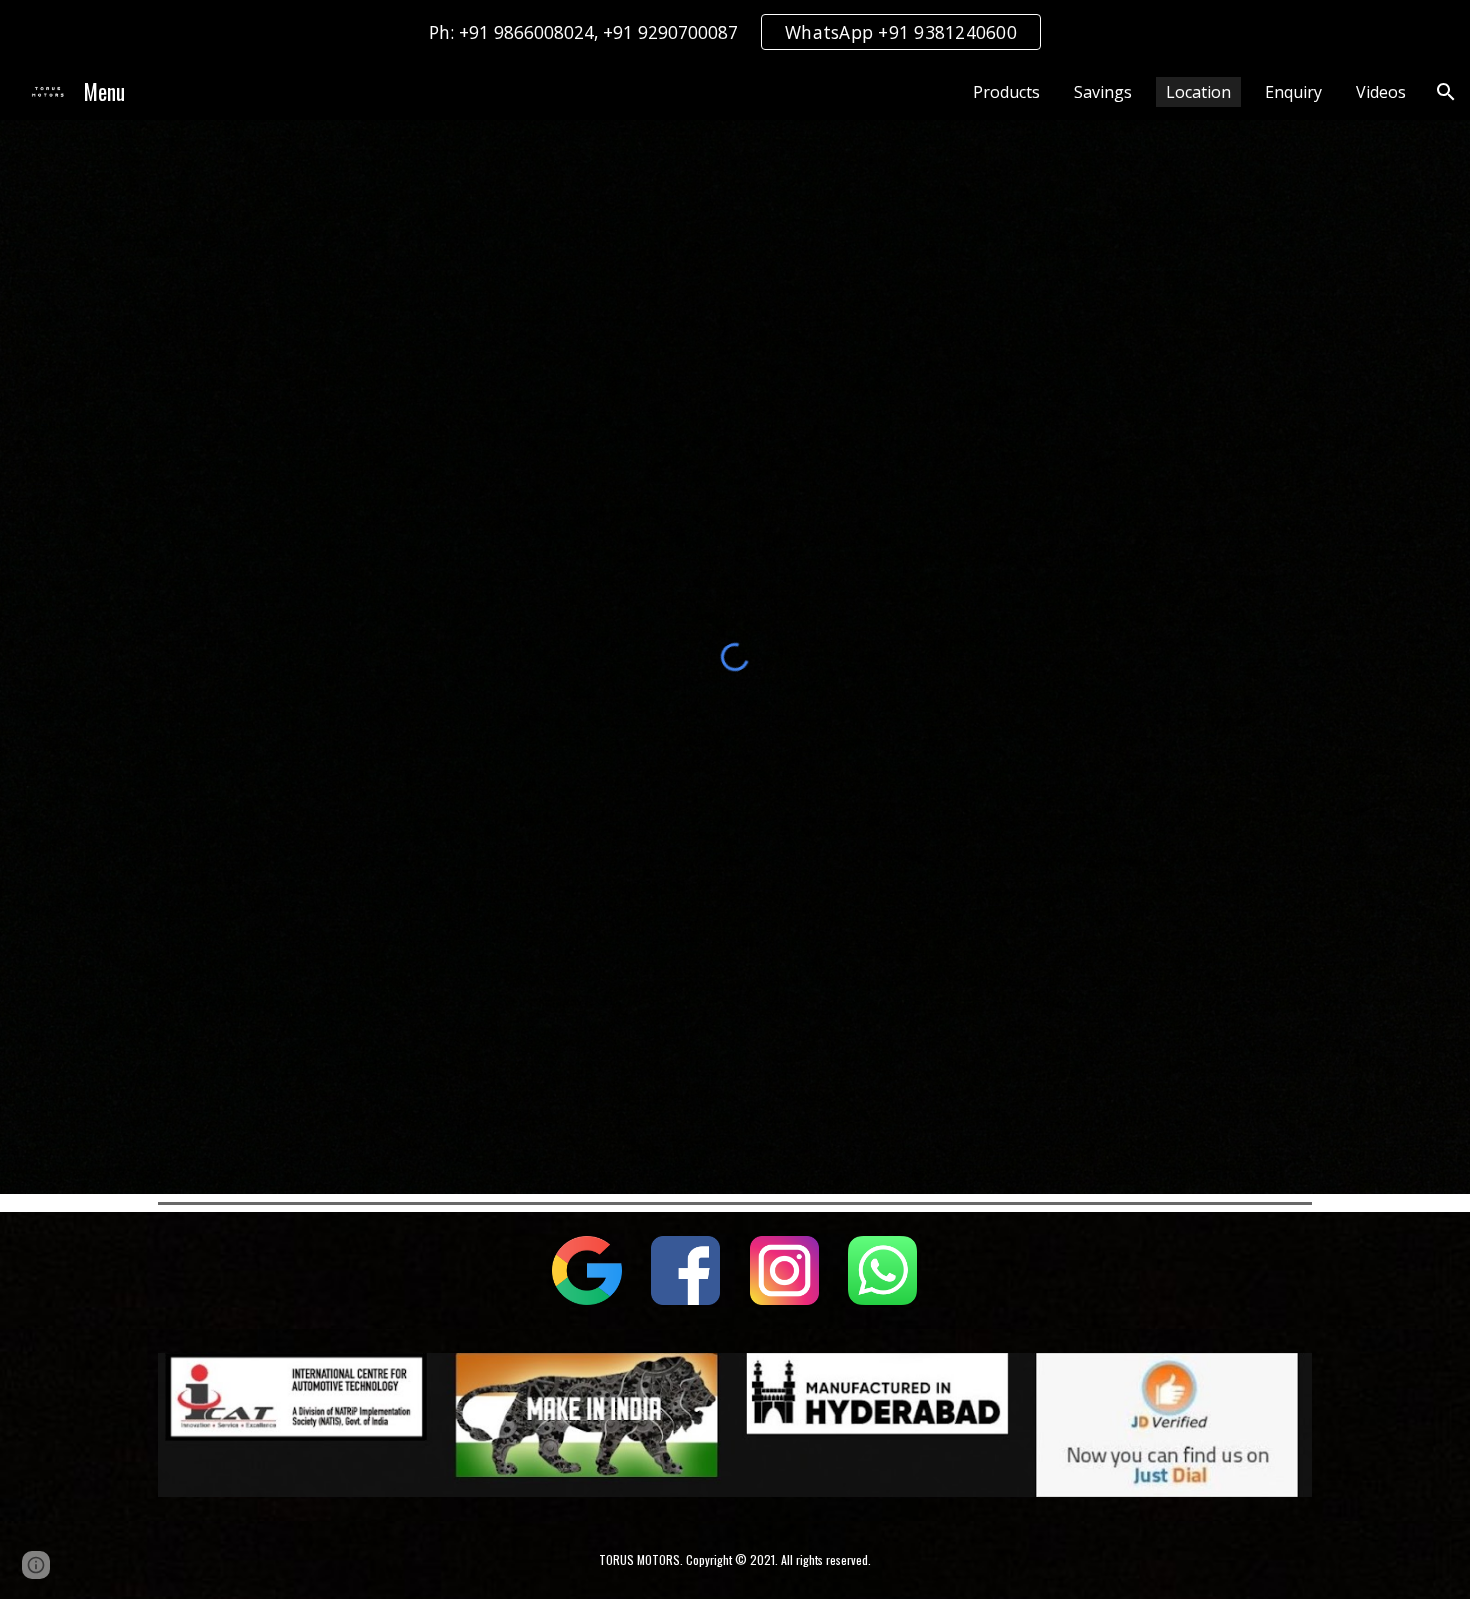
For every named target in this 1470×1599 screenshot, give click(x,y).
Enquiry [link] (1293, 92)
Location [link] (1198, 92)
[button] (1446, 92)
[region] (735, 32)
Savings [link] (1103, 92)
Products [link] (1006, 92)
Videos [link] (1381, 92)
